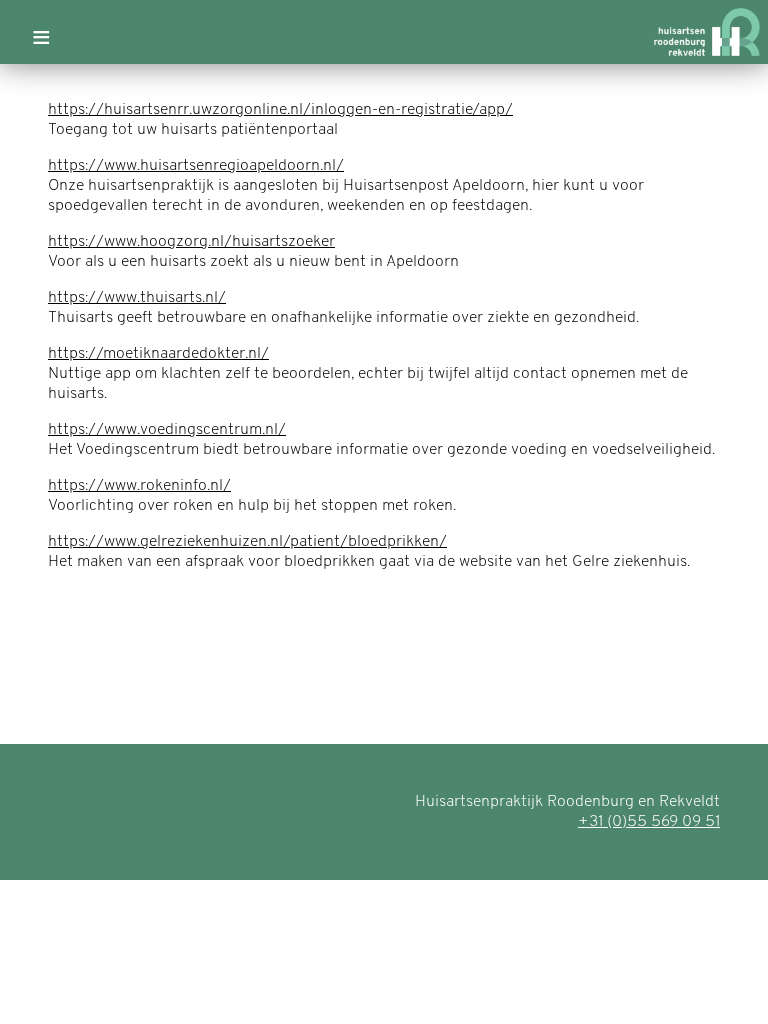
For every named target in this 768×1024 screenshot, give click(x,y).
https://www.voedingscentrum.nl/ (167, 430)
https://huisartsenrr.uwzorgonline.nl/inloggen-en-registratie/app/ (280, 110)
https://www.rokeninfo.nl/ (139, 486)
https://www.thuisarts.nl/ (137, 298)
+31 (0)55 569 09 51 (649, 822)
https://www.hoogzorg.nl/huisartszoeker (191, 242)
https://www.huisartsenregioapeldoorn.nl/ (196, 166)
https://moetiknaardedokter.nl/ (158, 354)
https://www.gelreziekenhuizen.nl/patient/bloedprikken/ (247, 542)
